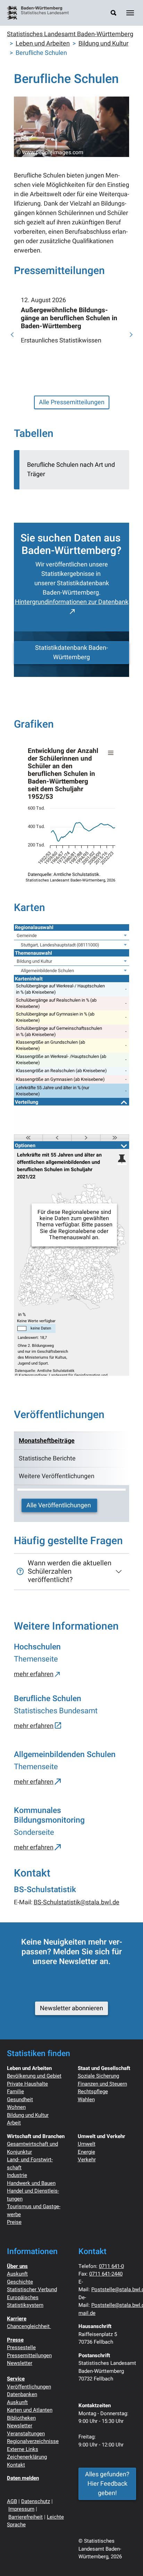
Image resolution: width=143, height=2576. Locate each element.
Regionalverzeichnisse (33, 2441)
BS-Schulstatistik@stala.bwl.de (77, 1902)
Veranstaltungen (26, 2434)
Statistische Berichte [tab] (47, 1459)
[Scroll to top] (127, 2560)
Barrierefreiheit (26, 2517)
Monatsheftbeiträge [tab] (47, 1441)
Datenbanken (22, 2394)
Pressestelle (21, 2347)
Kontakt (16, 2465)
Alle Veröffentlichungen (59, 1505)
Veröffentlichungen (29, 2387)
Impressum (21, 2509)
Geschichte (20, 2282)
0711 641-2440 (106, 2274)
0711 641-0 (111, 2266)
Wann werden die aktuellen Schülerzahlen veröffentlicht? (70, 1571)
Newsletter (20, 2363)
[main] (71, 992)
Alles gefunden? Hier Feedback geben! (107, 2484)
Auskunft (17, 2274)
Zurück (13, 335)
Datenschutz (36, 2501)
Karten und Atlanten (30, 2410)
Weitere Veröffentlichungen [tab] (57, 1476)
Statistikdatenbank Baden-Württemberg (71, 653)
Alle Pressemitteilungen (72, 402)
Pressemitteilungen (29, 2355)
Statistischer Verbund (32, 2289)
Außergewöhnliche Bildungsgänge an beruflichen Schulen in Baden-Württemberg (69, 318)
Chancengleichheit (29, 2326)
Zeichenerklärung (27, 2457)
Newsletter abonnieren (71, 2008)
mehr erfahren (34, 1674)
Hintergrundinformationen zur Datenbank (72, 602)
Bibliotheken (21, 2418)
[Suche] (113, 13)
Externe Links (23, 2449)
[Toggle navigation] (130, 13)
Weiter (130, 335)
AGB (12, 2501)
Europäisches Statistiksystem (25, 2301)
